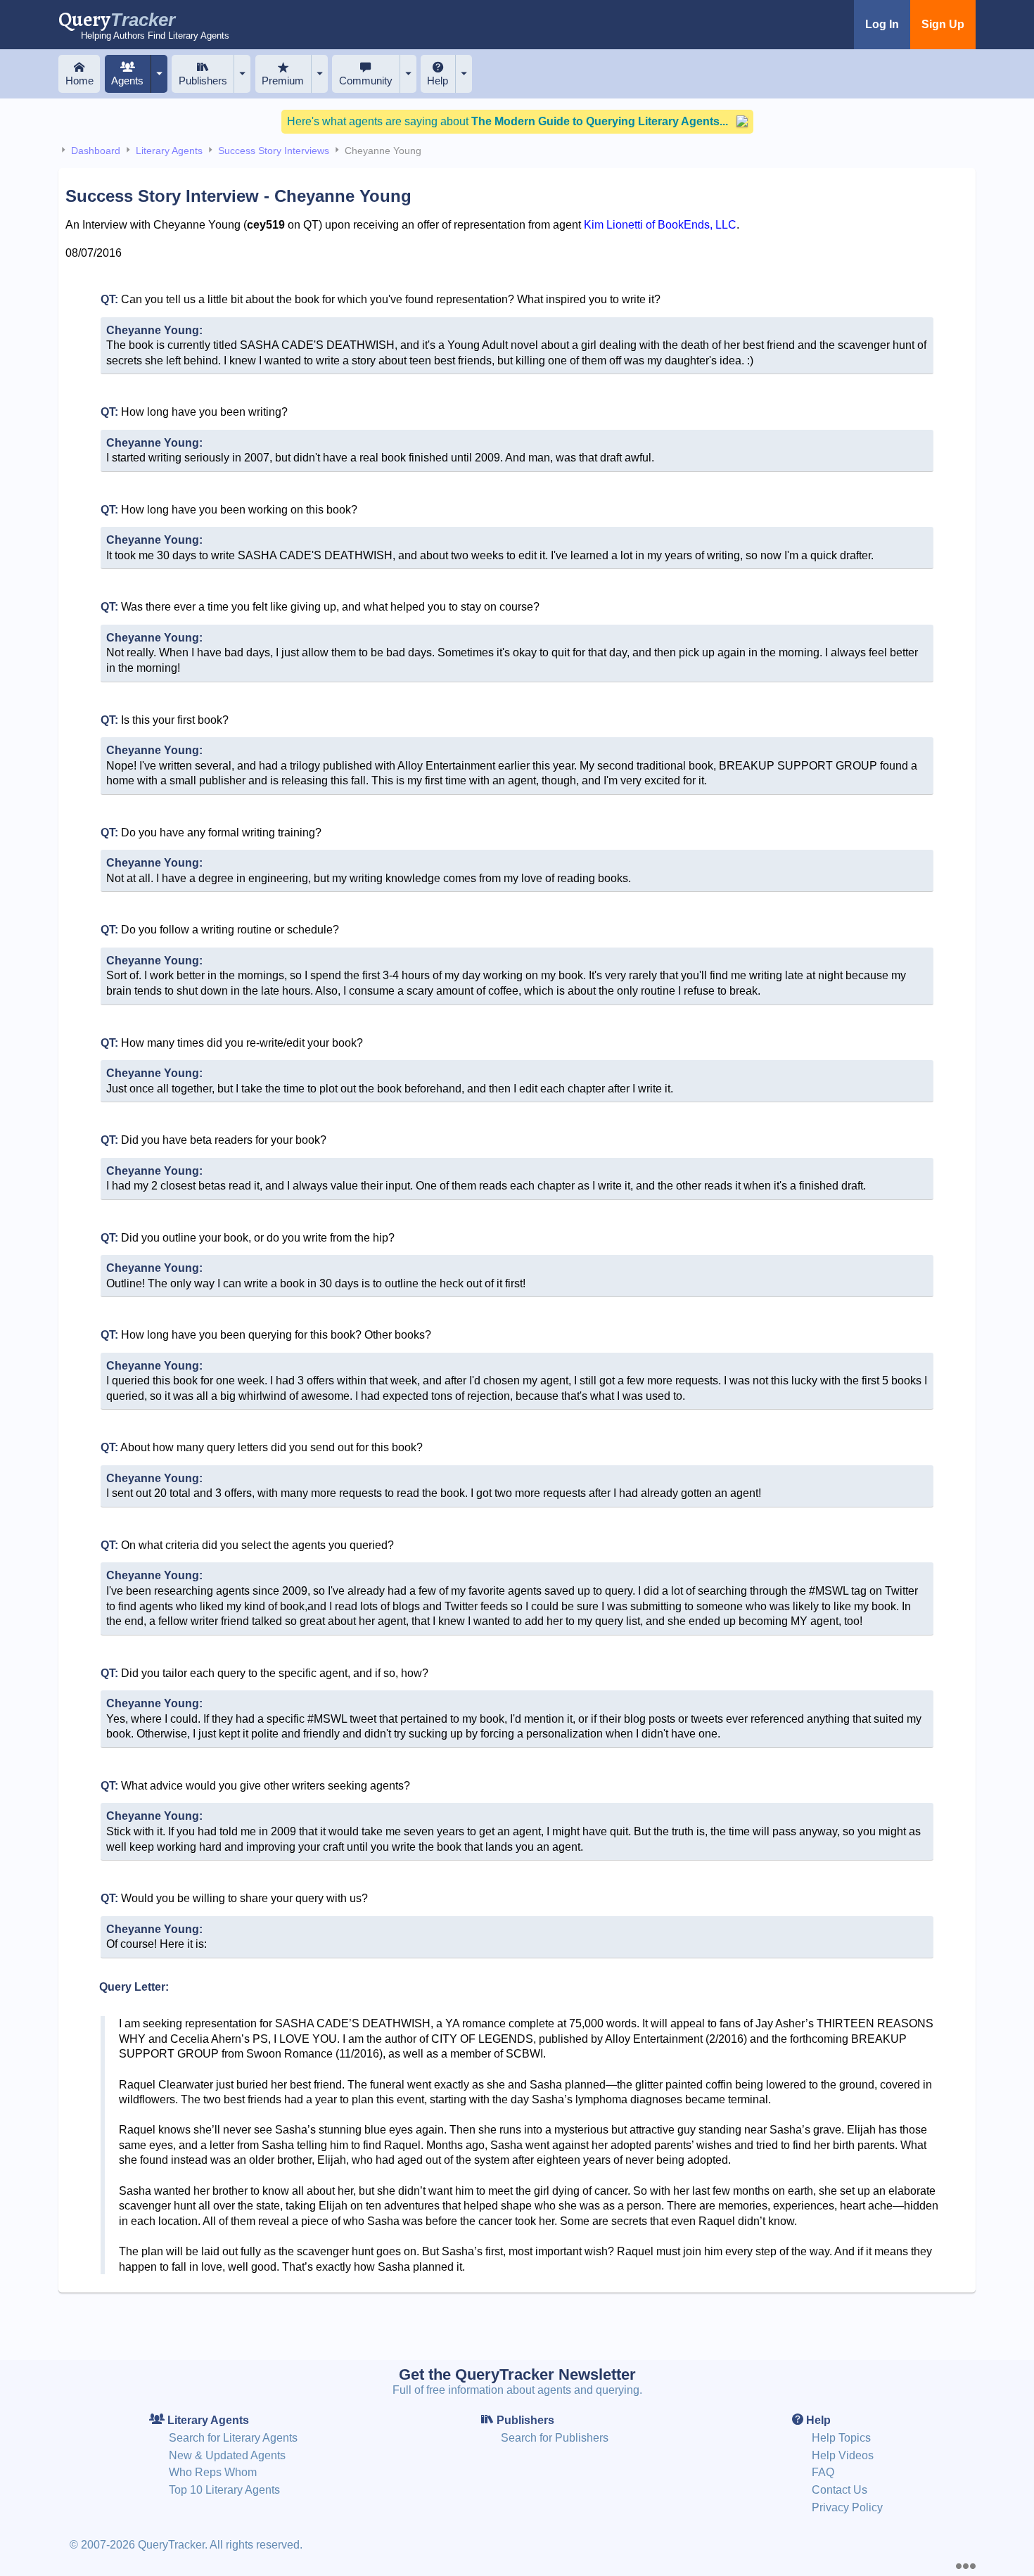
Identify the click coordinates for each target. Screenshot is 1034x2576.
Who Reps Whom (213, 2472)
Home (79, 81)
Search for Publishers (555, 2438)
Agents (127, 81)
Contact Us (840, 2490)
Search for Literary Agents (233, 2438)
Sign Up (943, 24)
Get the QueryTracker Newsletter (517, 2374)
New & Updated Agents (227, 2455)
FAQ (823, 2472)
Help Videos (843, 2455)
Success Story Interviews (274, 151)
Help (438, 81)
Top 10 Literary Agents (224, 2490)
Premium (283, 81)
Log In (882, 24)
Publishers (203, 81)
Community (366, 81)
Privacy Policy (847, 2507)
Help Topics (841, 2438)
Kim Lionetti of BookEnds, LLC (660, 225)
